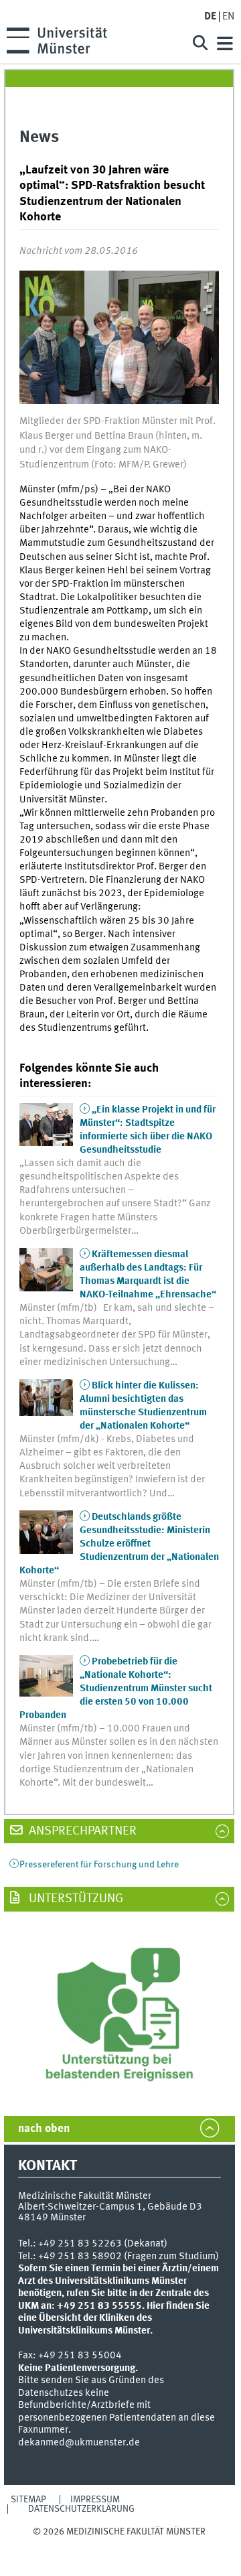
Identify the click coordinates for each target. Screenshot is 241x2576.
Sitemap (28, 2500)
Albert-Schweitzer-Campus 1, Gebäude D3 (110, 2207)
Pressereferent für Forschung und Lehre (99, 1865)
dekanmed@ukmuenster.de (79, 2443)
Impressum (95, 2500)
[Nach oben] (119, 2544)
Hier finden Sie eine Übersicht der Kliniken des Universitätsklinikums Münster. (114, 2318)
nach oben (44, 2129)
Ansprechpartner (81, 1831)
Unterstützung (75, 1899)
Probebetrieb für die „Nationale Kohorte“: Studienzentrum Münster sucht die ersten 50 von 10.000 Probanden (116, 1689)
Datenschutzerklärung (81, 2509)
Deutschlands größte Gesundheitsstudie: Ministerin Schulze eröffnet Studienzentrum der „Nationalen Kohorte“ (119, 1544)
